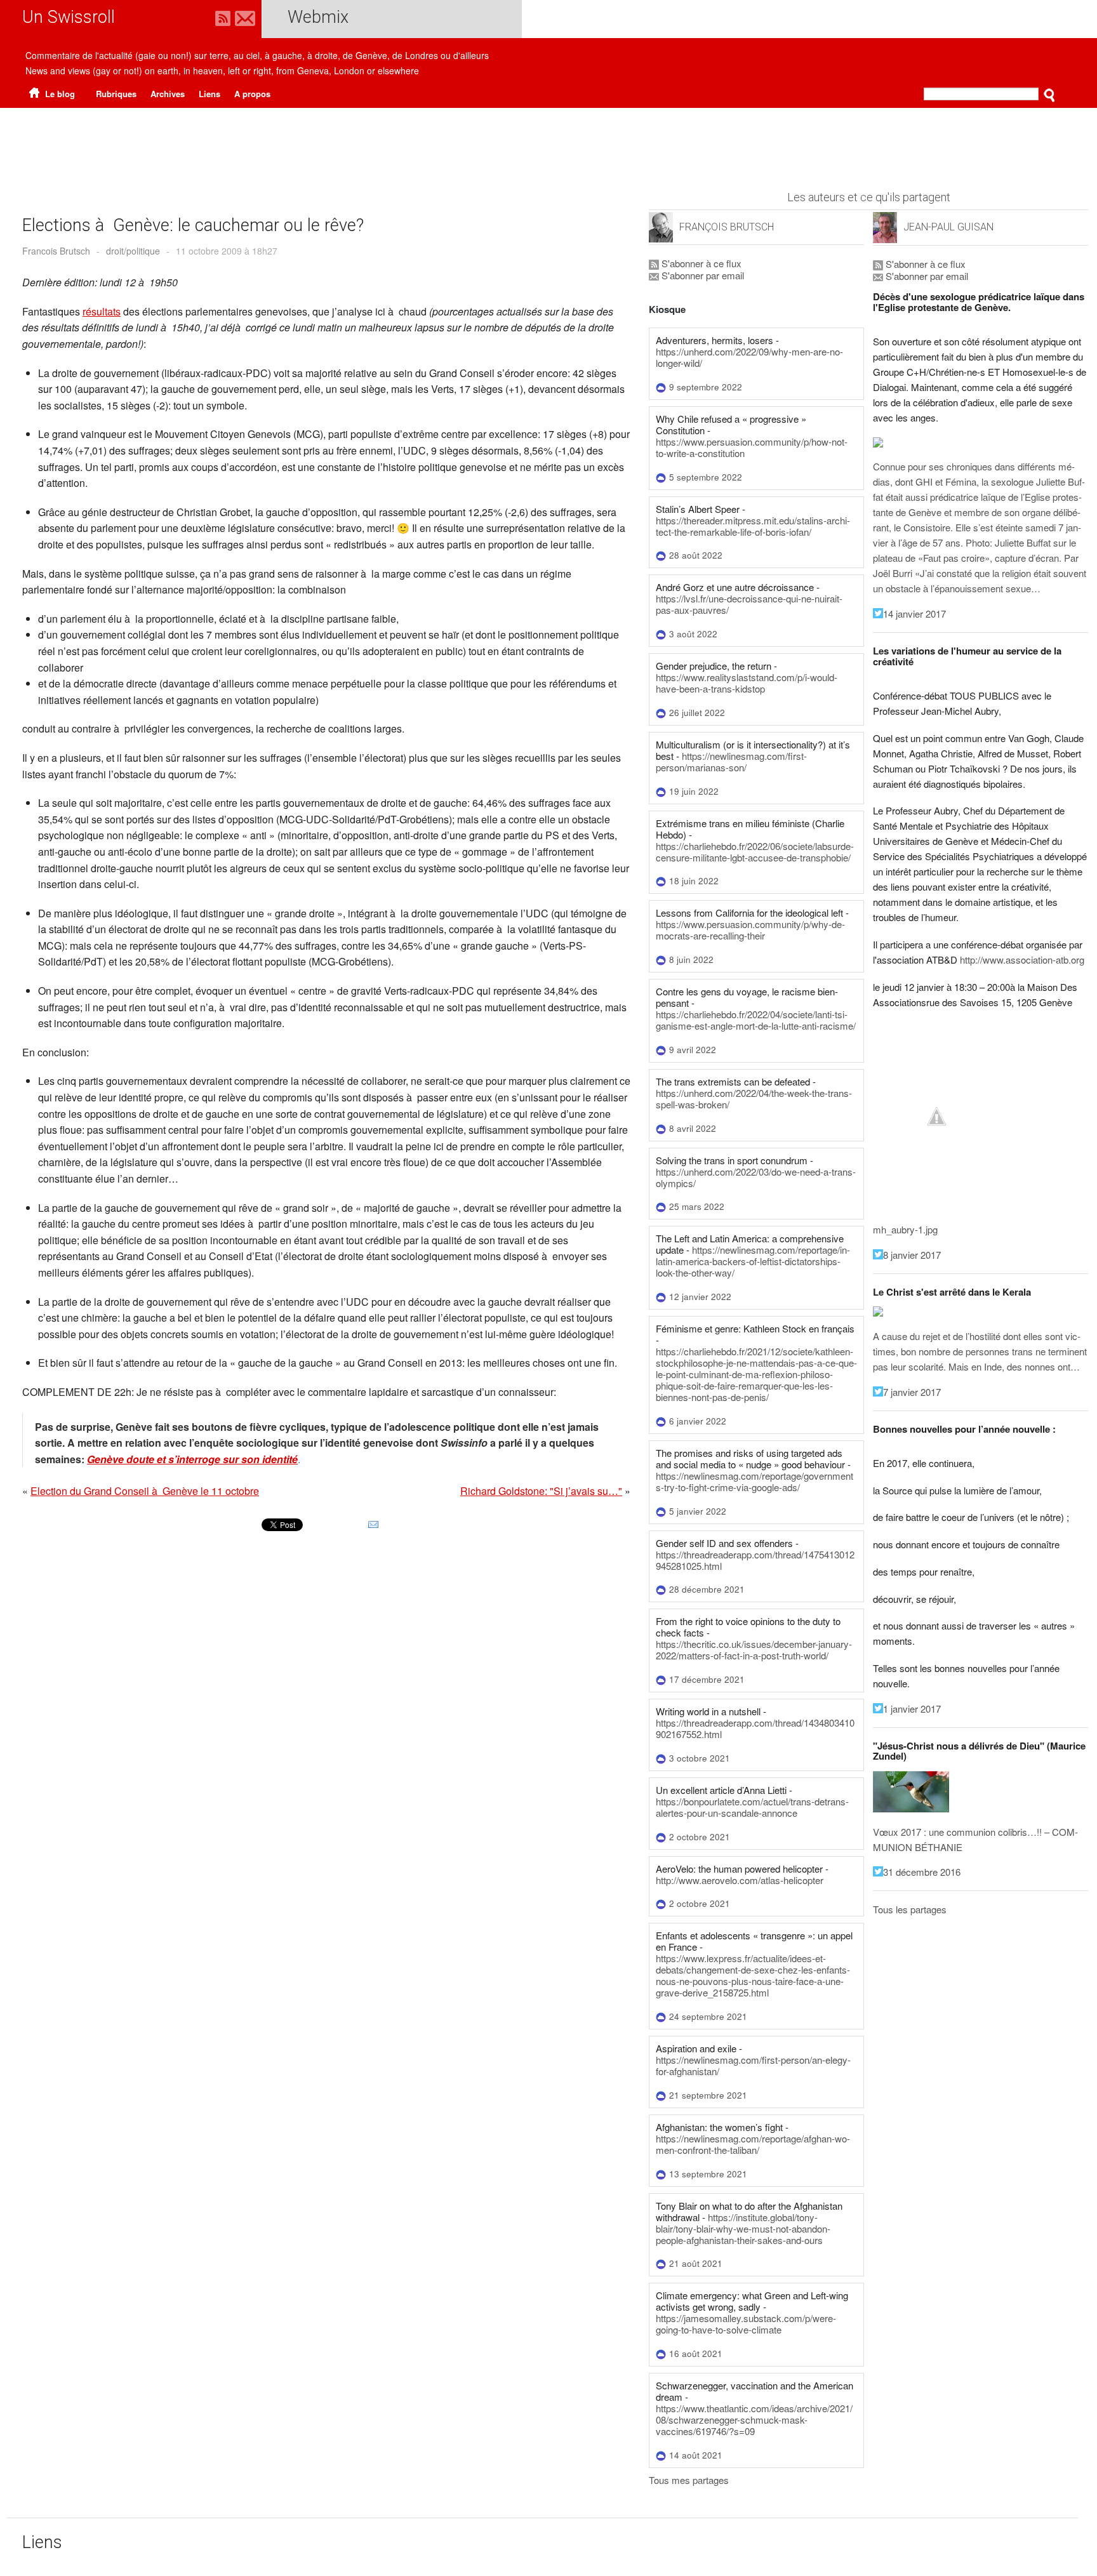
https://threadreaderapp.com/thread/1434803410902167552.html (755, 1728)
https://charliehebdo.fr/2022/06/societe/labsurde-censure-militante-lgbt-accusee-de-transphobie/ (755, 852)
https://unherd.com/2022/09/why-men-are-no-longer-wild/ (749, 357)
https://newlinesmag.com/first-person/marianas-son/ (731, 761)
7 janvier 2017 (912, 1392)
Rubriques (116, 94)
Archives (168, 94)
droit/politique (133, 251)
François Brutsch (727, 227)
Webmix (318, 17)
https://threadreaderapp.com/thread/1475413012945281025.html (755, 1560)
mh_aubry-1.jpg (905, 1229)
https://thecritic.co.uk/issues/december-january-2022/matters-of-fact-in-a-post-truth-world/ (754, 1650)
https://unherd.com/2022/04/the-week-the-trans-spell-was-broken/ (754, 1099)
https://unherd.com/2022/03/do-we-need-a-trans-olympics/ (756, 1177)
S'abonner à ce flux (700, 263)
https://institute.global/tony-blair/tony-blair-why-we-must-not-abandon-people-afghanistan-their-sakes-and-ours (743, 2228)
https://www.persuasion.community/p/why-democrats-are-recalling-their (750, 930)
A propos (252, 94)
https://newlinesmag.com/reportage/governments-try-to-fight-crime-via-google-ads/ (755, 1481)
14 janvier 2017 (914, 614)
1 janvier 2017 (912, 1709)
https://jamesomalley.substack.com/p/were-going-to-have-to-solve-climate (746, 2324)
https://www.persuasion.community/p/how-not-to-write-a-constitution (752, 447)
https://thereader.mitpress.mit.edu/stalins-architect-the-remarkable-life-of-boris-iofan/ (753, 526)
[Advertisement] (548, 143)
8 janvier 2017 (912, 1255)
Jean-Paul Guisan (948, 227)
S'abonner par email (701, 275)
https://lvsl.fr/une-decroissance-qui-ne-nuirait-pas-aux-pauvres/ (749, 604)
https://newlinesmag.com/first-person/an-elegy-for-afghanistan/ (753, 2065)
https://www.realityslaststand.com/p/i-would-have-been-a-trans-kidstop (747, 683)
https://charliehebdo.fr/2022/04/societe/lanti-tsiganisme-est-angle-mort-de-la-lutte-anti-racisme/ (756, 1020)
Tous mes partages (689, 2480)
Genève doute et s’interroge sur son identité (192, 1459)
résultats (102, 311)
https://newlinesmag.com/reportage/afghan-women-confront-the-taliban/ (753, 2144)
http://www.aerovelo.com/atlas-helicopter (740, 1880)
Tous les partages (910, 1909)
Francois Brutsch (56, 251)
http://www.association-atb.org (1022, 959)
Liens (209, 94)
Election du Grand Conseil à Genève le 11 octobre (145, 1491)
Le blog (59, 94)
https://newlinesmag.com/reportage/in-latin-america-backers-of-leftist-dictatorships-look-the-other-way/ (753, 1261)
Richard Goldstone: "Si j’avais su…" (541, 1491)
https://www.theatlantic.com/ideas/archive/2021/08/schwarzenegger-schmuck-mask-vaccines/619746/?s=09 (754, 2420)
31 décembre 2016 (922, 1872)
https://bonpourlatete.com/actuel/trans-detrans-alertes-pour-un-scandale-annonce (752, 1807)
